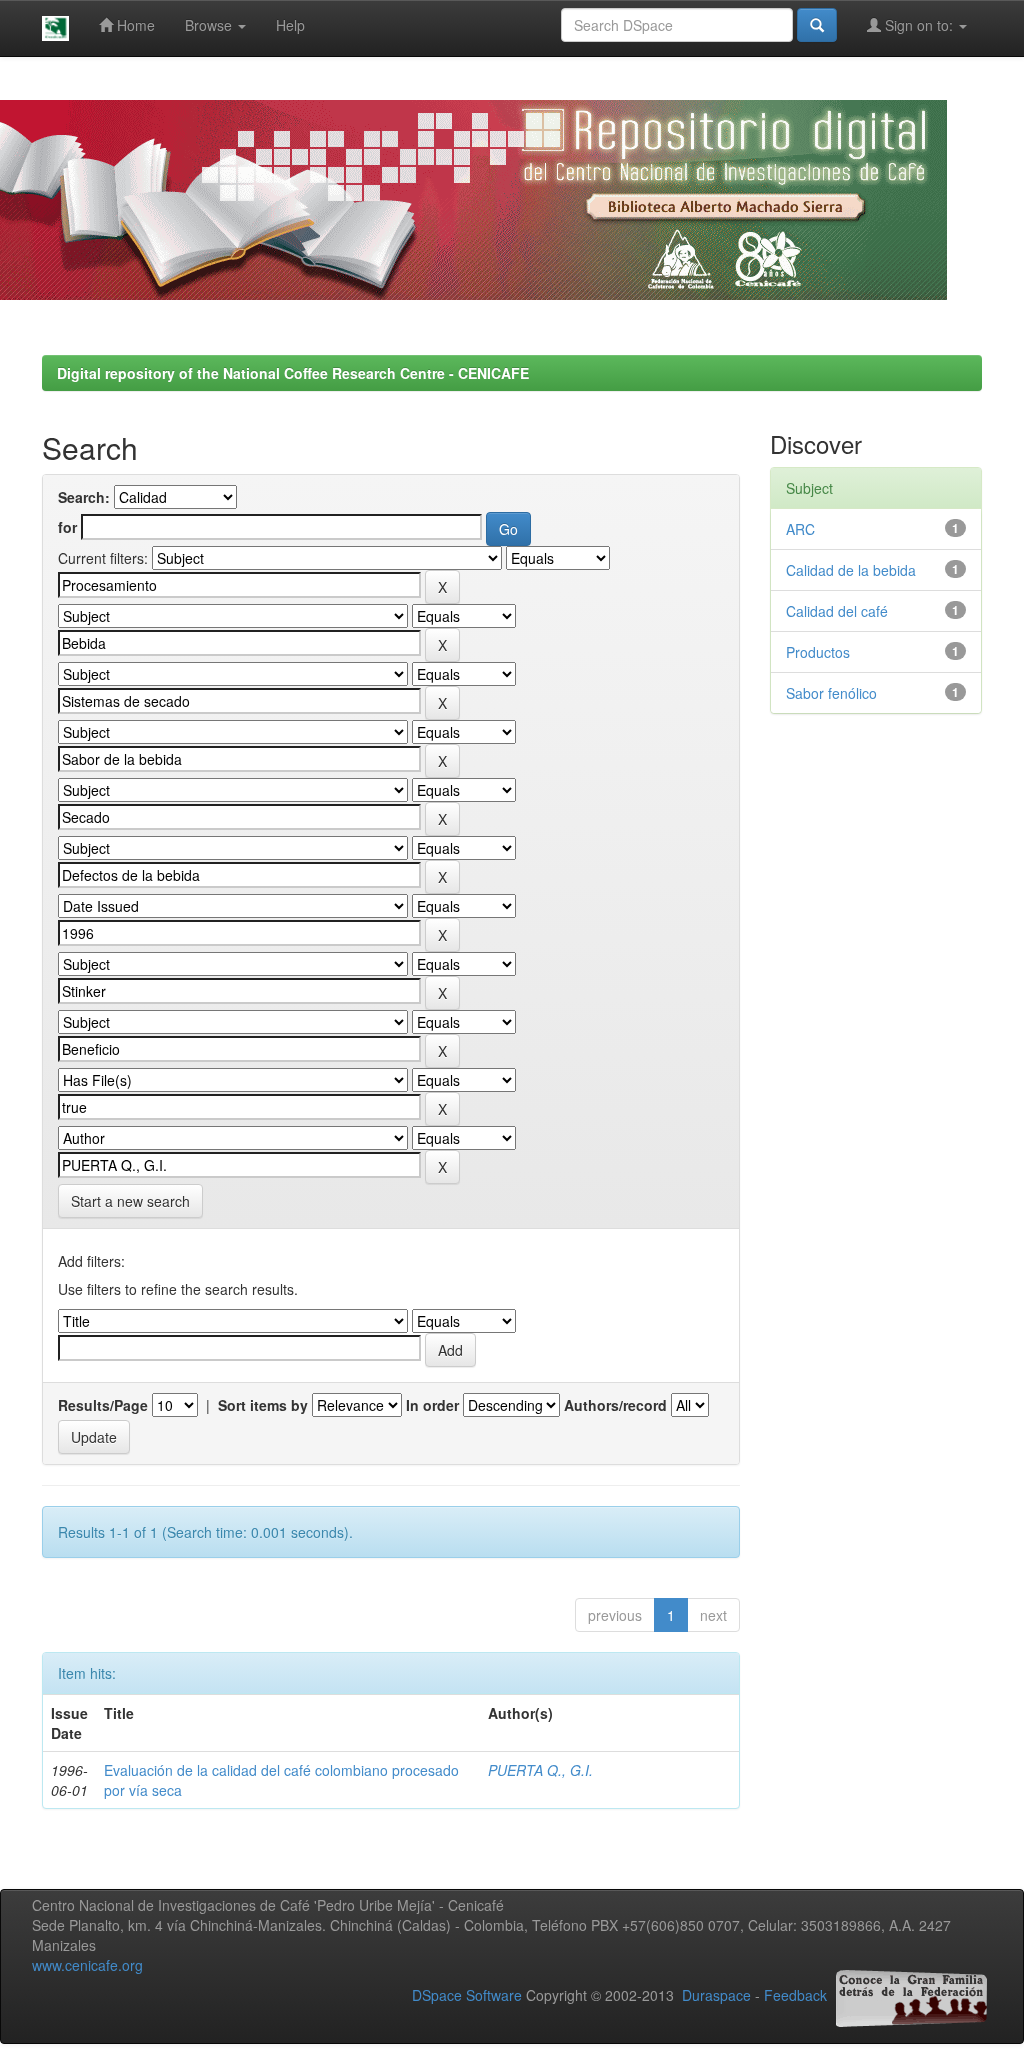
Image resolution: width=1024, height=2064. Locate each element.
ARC (800, 529)
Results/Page (103, 1405)
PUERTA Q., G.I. (540, 1770)
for (67, 527)
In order (432, 1405)
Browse (210, 25)
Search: (84, 497)
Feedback (795, 1996)
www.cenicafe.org (87, 1965)
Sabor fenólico (831, 693)
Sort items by (263, 1405)
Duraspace (716, 1996)
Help (290, 25)
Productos (818, 652)
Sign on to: (919, 25)
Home (134, 25)
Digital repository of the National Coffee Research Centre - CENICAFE (293, 373)
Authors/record (615, 1405)
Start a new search (130, 1201)
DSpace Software (467, 1996)
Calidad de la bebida (851, 570)
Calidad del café (837, 611)
